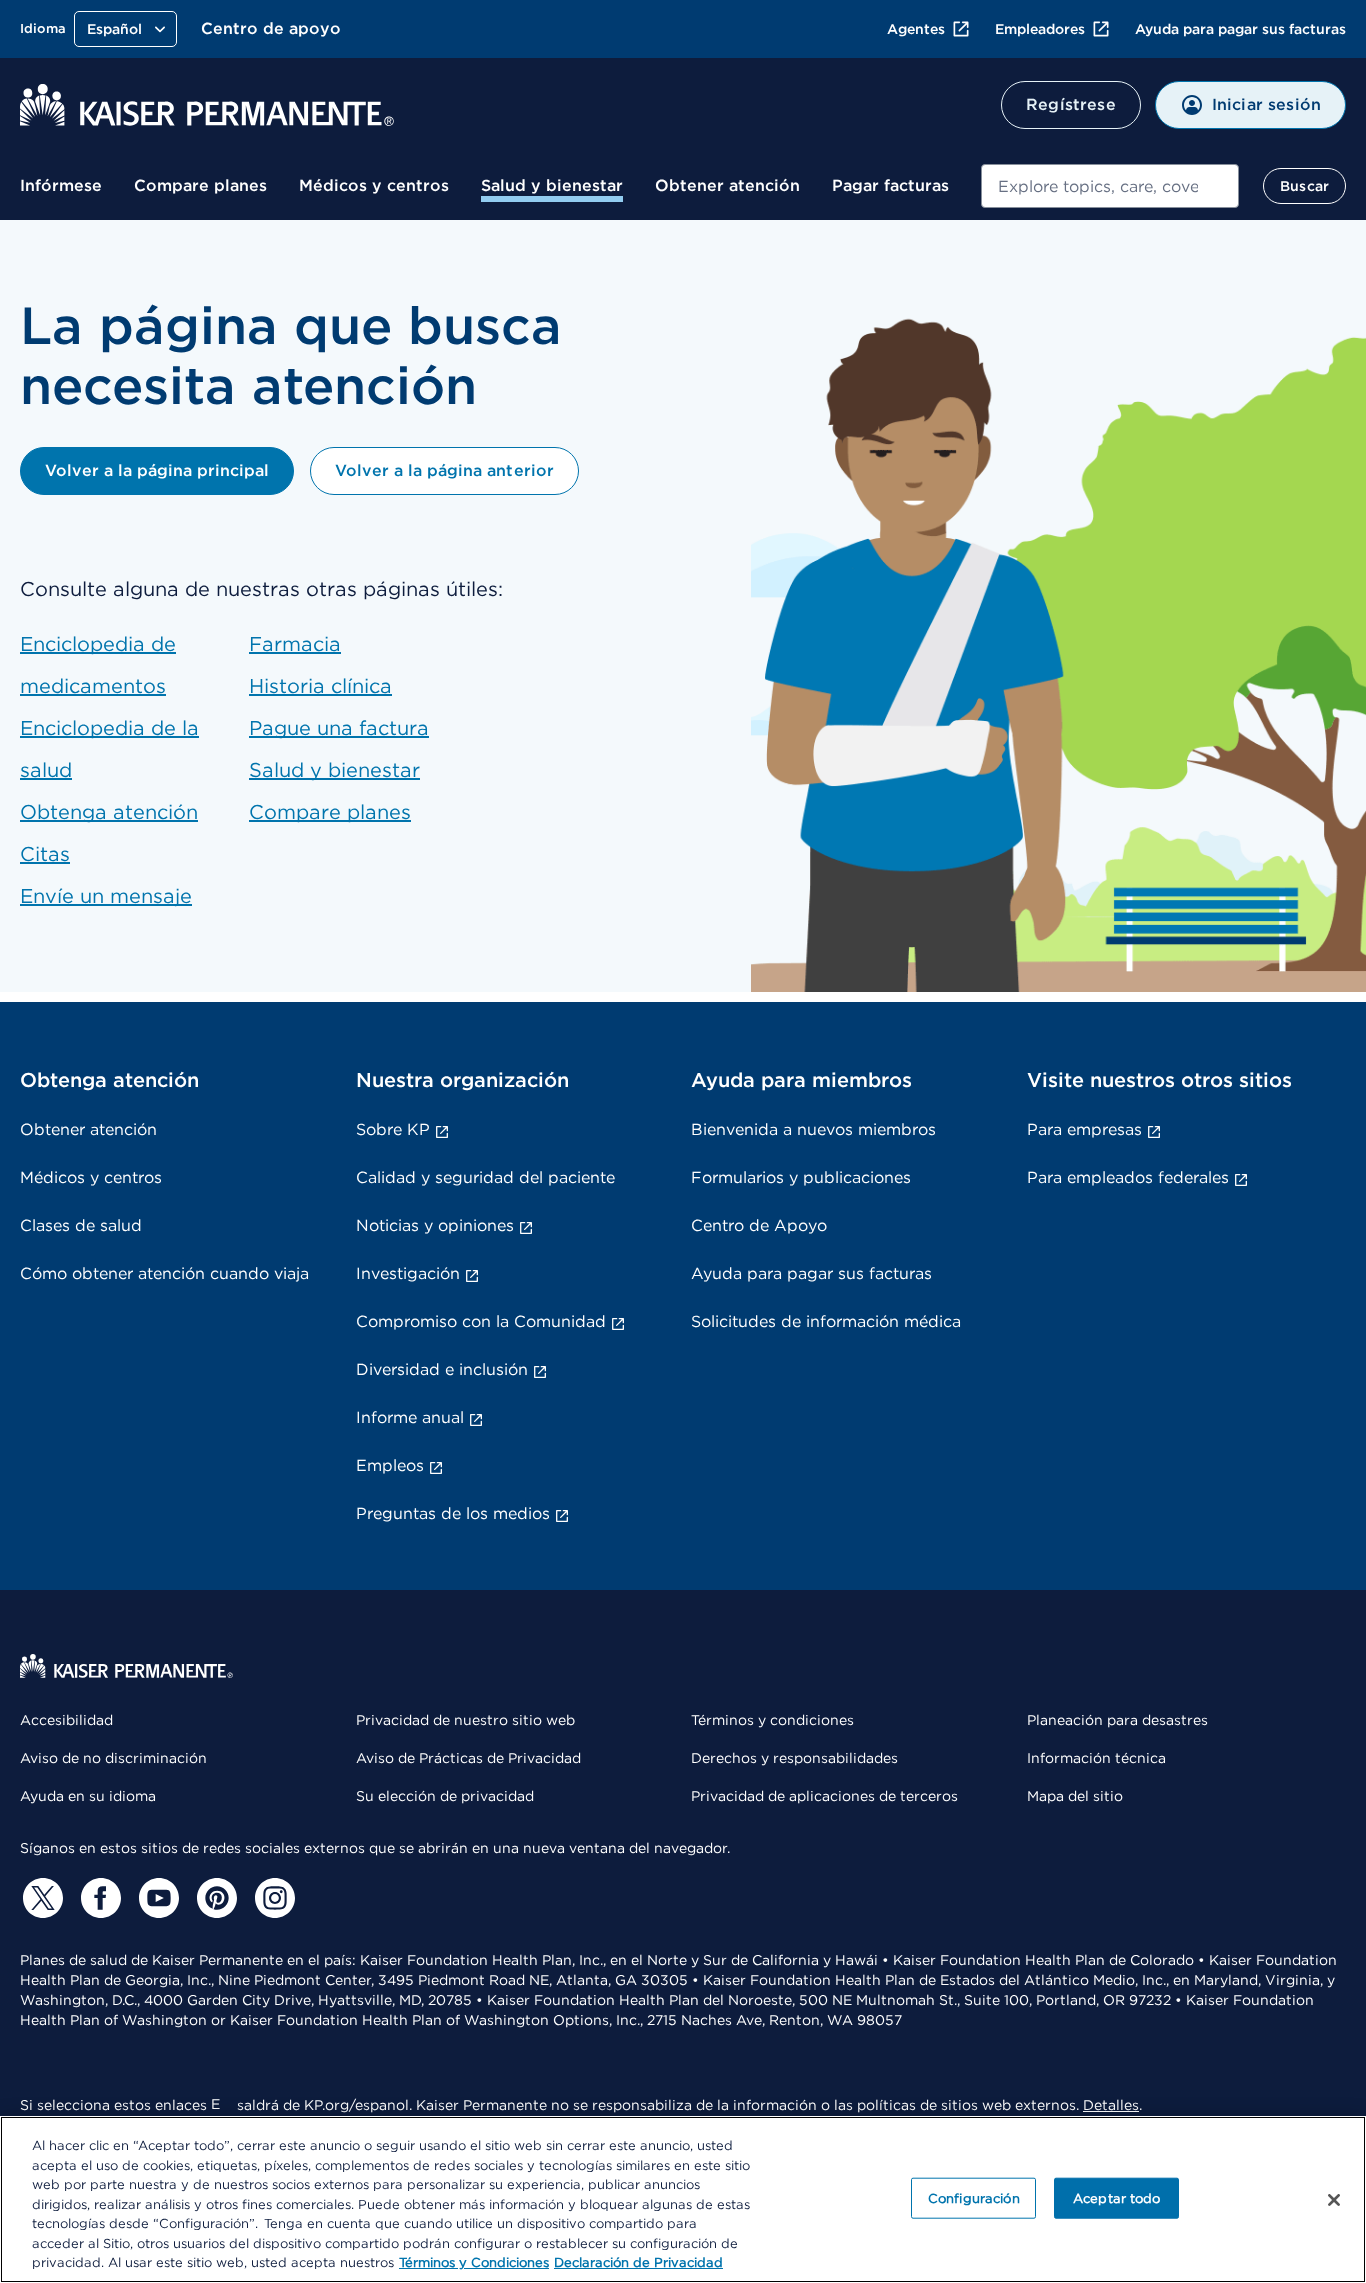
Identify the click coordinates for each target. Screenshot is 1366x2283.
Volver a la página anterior (444, 470)
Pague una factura (339, 728)
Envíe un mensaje (106, 896)
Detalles (1111, 2105)
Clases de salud (81, 1225)
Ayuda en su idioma (88, 1796)
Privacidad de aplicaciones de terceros (824, 1796)
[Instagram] (272, 1898)
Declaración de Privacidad (638, 2262)
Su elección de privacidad (445, 1796)
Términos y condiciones (772, 1720)
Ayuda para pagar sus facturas (1240, 29)
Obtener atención (727, 185)
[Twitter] (40, 1898)
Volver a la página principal (157, 470)
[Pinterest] (214, 1898)
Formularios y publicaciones (801, 1177)
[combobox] (1110, 186)
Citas (45, 854)
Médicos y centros (374, 185)
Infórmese (61, 185)
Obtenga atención (109, 812)
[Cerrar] (1334, 2200)
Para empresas (1084, 1129)
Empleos (390, 1465)
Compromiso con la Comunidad (481, 1321)
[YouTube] (156, 1898)
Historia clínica (320, 686)
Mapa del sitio (1075, 1796)
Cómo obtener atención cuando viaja (164, 1273)
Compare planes (200, 185)
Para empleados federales (1128, 1177)
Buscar (1304, 186)
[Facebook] (98, 1898)
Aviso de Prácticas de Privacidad (468, 1758)
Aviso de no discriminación (113, 1758)
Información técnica (1096, 1758)
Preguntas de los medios (453, 1513)
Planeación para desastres (1117, 1720)
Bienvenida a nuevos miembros (813, 1129)
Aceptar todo (1117, 2197)
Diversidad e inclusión (442, 1369)
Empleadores (1040, 29)
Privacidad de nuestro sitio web (465, 1720)
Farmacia (295, 644)
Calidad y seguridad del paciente (485, 1177)
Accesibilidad (66, 1720)
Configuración (974, 2197)
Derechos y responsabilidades (794, 1758)
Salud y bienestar (552, 185)
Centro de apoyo (271, 28)
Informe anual (410, 1417)
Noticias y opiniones (435, 1225)
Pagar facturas (890, 185)
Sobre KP (393, 1129)
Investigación (408, 1273)
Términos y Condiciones (474, 2262)
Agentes (916, 29)
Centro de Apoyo (759, 1225)
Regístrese (1071, 104)
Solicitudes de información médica (826, 1321)
